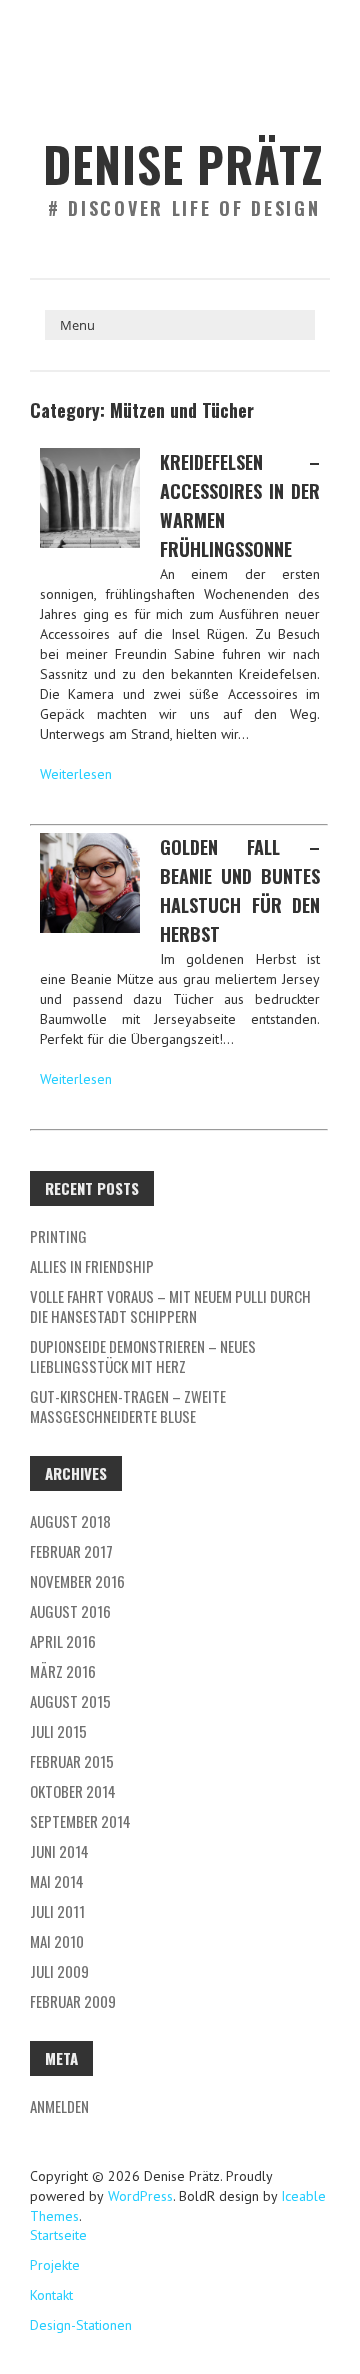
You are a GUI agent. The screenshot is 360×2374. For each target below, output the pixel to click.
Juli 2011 (57, 1911)
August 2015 (70, 1701)
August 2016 (70, 1611)
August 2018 (70, 1521)
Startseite (58, 2235)
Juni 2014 (59, 1851)
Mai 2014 (57, 1881)
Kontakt (51, 2295)
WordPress (138, 2196)
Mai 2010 (57, 1941)
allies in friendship (92, 1266)
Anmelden (59, 2106)
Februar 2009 (73, 2001)
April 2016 (63, 1641)
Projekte (55, 2265)
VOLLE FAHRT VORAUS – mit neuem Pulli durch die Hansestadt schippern (170, 1306)
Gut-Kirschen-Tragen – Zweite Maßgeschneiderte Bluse (128, 1406)
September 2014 (80, 1821)
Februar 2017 (71, 1551)
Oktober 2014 (73, 1791)
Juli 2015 (58, 1731)
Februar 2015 (72, 1761)
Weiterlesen (76, 774)
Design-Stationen (81, 2325)
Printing (58, 1236)
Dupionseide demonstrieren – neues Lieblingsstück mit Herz (143, 1356)
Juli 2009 (59, 1971)
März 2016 (63, 1671)
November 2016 (77, 1581)
